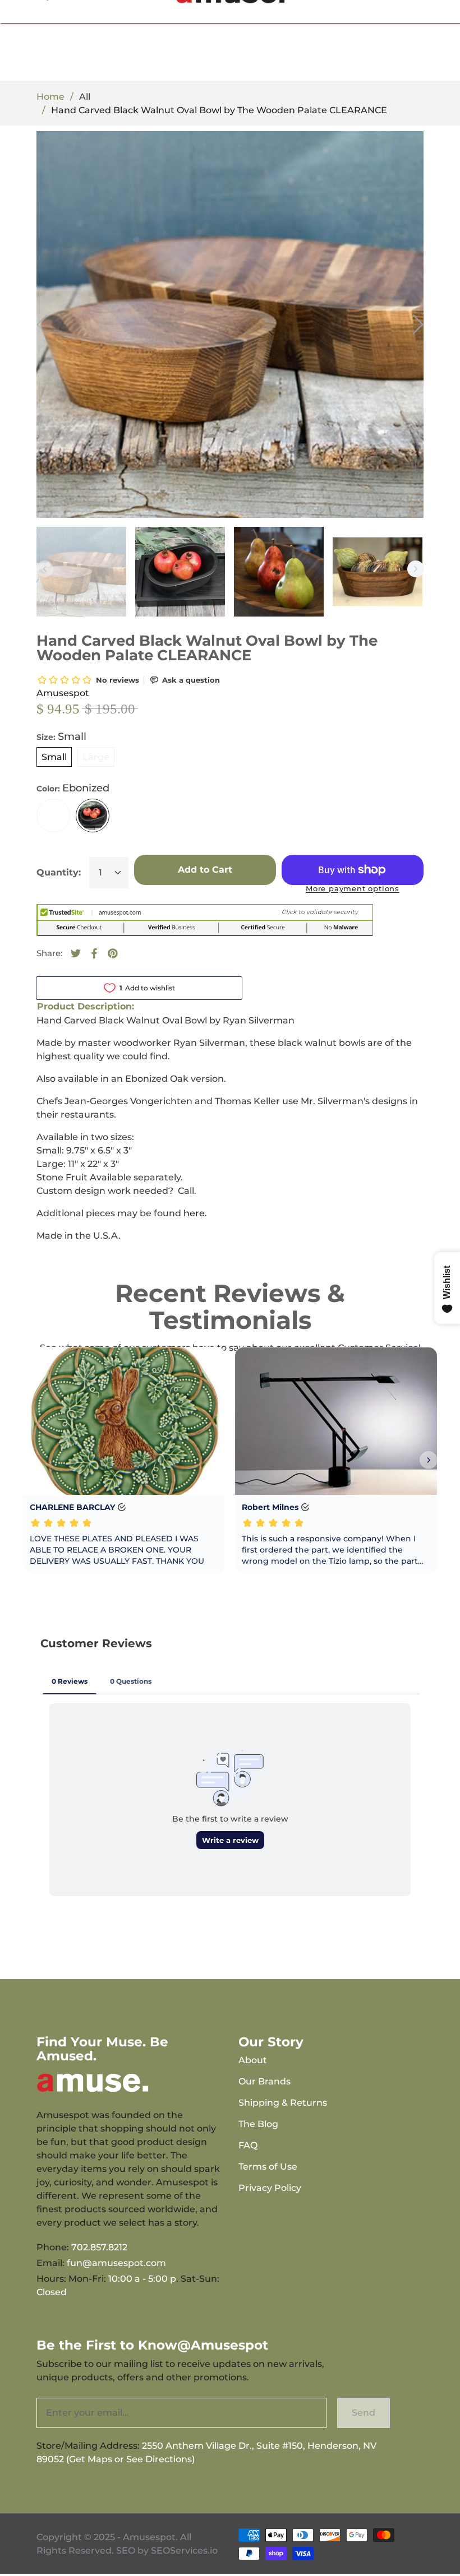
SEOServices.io (184, 2550)
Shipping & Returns (283, 2103)
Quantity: (59, 872)
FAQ (248, 2145)
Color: (73, 788)
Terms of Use (268, 2167)
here (194, 1213)
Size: (61, 736)
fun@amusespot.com (116, 2263)
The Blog (258, 2124)
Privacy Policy (270, 2188)
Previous (45, 569)
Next (416, 569)
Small (54, 757)
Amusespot (63, 693)
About (253, 2060)
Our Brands (264, 2081)
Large (96, 757)
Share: (49, 953)
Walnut (53, 816)
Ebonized (93, 816)
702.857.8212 (99, 2247)
